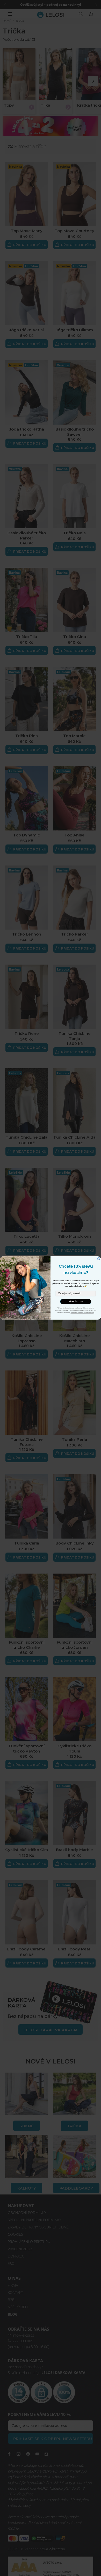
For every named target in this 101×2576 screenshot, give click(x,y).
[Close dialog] (99, 1259)
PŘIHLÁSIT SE (76, 1302)
